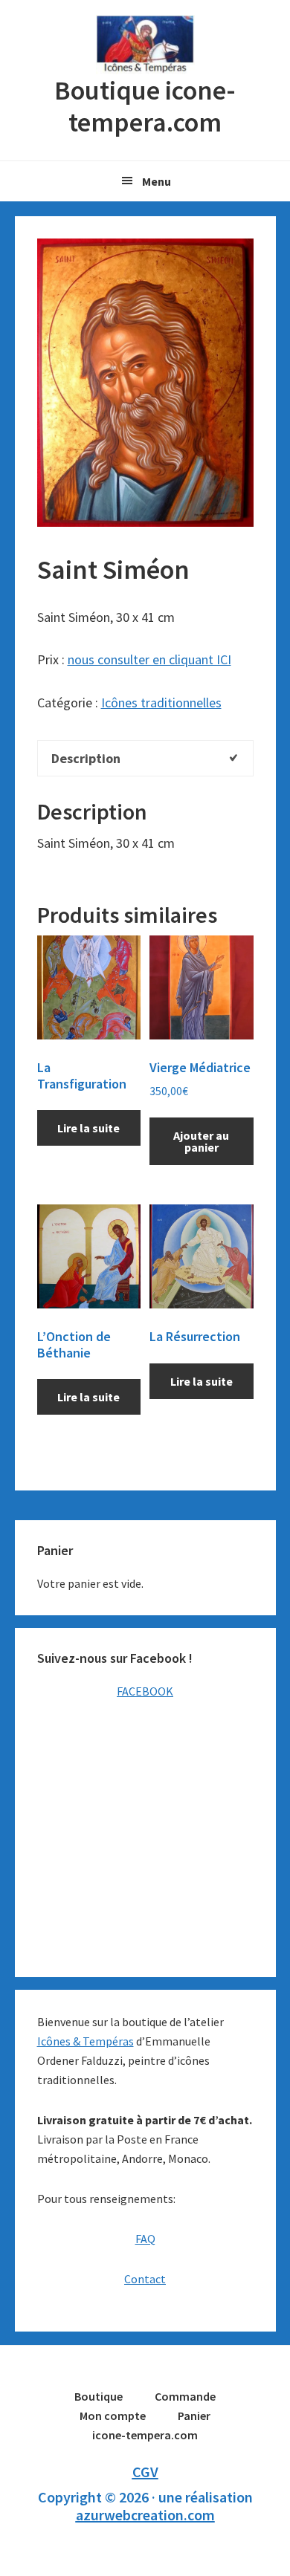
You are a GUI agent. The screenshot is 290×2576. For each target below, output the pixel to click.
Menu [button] (157, 181)
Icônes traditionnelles (161, 703)
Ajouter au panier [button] (201, 1141)
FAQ (145, 2239)
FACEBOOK (145, 1691)
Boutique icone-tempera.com (145, 45)
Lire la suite (88, 1128)
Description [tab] (86, 758)
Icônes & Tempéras (86, 2041)
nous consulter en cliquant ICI (149, 659)
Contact (145, 2279)
